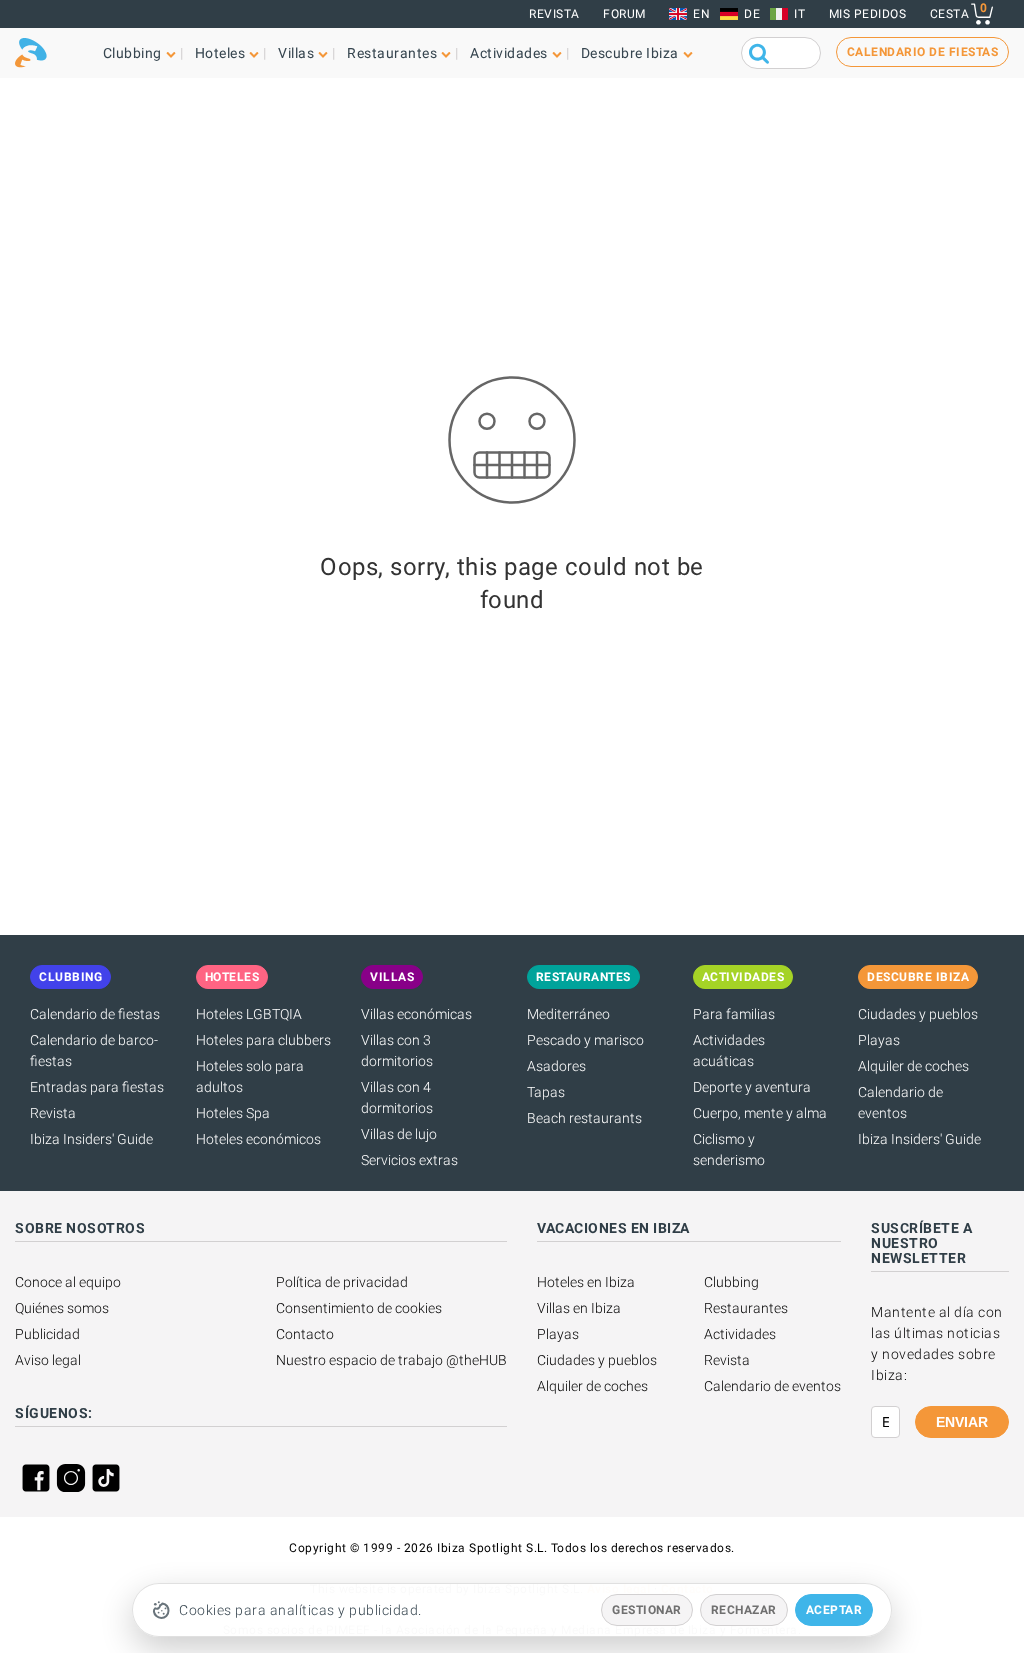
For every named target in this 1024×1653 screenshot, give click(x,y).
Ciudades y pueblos (918, 1014)
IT (799, 14)
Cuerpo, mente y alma (760, 1113)
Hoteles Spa (233, 1113)
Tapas (546, 1092)
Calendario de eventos (772, 1386)
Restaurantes (746, 1308)
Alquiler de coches (913, 1066)
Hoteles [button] (220, 53)
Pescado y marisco (585, 1040)
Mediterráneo (568, 1014)
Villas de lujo (399, 1134)
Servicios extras (409, 1160)
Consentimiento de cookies (359, 1308)
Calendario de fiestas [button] (923, 52)
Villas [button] (296, 53)
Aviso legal (48, 1360)
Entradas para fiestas (97, 1087)
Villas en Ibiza (579, 1308)
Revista (554, 14)
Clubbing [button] (132, 53)
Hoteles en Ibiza (586, 1282)
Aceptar (834, 1610)
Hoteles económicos (258, 1139)
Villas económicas (416, 1014)
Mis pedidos (868, 14)
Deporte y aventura (752, 1087)
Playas (879, 1040)
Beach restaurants (584, 1118)
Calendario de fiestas (95, 1014)
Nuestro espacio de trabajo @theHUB (391, 1360)
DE (752, 14)
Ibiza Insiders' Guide (91, 1139)
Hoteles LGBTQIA (249, 1014)
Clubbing (731, 1282)
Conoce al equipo (68, 1282)
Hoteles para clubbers (263, 1040)
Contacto (305, 1334)
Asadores (556, 1066)
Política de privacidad (342, 1282)
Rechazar (744, 1610)
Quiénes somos (62, 1308)
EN (701, 14)
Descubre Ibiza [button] (630, 53)
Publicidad (47, 1334)
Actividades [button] (509, 53)
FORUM (624, 14)
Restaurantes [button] (392, 53)
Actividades (740, 1334)
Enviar (962, 1422)
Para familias (734, 1014)
